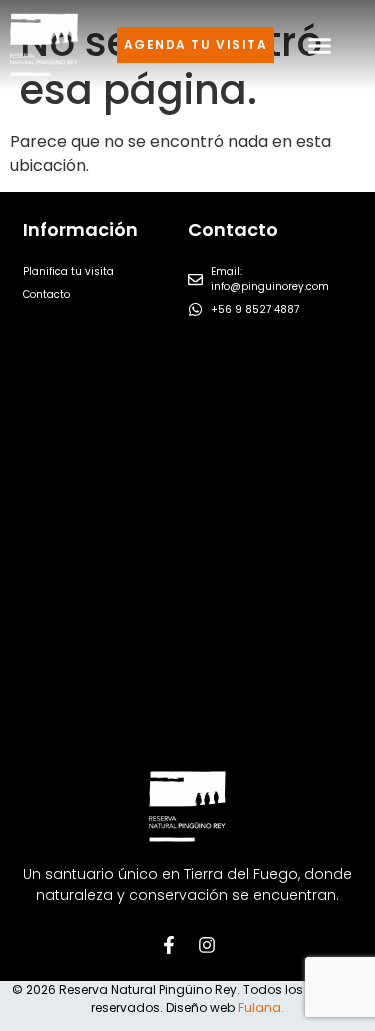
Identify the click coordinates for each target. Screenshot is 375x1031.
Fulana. (261, 1007)
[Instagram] (207, 945)
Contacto (46, 294)
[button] (320, 45)
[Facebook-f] (169, 945)
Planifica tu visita (68, 271)
